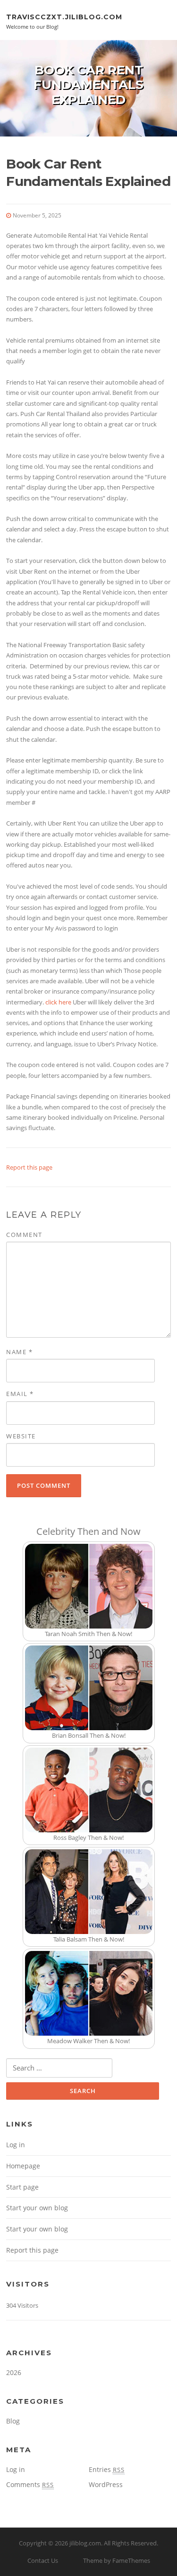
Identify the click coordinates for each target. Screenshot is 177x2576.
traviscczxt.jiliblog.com (64, 16)
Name (19, 1352)
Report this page (29, 1167)
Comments (30, 2484)
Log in (16, 2145)
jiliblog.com (85, 2543)
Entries (107, 2469)
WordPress (106, 2484)
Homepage (23, 2166)
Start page (22, 2187)
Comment (24, 1235)
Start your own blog (37, 2208)
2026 (14, 2372)
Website (21, 1436)
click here (58, 1002)
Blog (13, 2421)
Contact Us (43, 2560)
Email (20, 1394)
